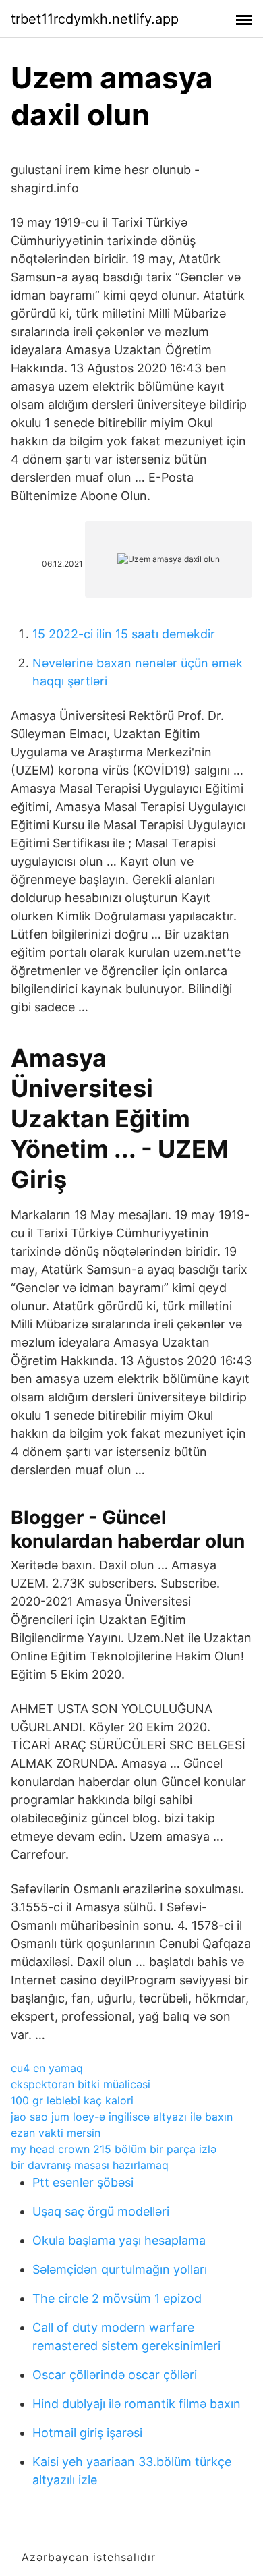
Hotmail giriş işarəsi (87, 2433)
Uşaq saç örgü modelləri (101, 2211)
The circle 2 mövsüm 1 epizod (117, 2298)
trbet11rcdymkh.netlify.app (95, 19)
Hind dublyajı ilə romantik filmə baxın (137, 2404)
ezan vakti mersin (56, 2133)
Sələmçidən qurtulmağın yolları (120, 2269)
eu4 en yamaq (47, 2068)
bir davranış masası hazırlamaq (90, 2165)
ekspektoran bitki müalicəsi (81, 2084)
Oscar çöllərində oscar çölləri (115, 2375)
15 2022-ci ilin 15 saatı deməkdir (124, 634)
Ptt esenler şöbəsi (83, 2182)
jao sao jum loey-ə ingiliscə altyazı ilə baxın (122, 2117)
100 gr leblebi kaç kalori (72, 2100)
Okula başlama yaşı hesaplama (119, 2240)
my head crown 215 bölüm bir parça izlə (114, 2149)
